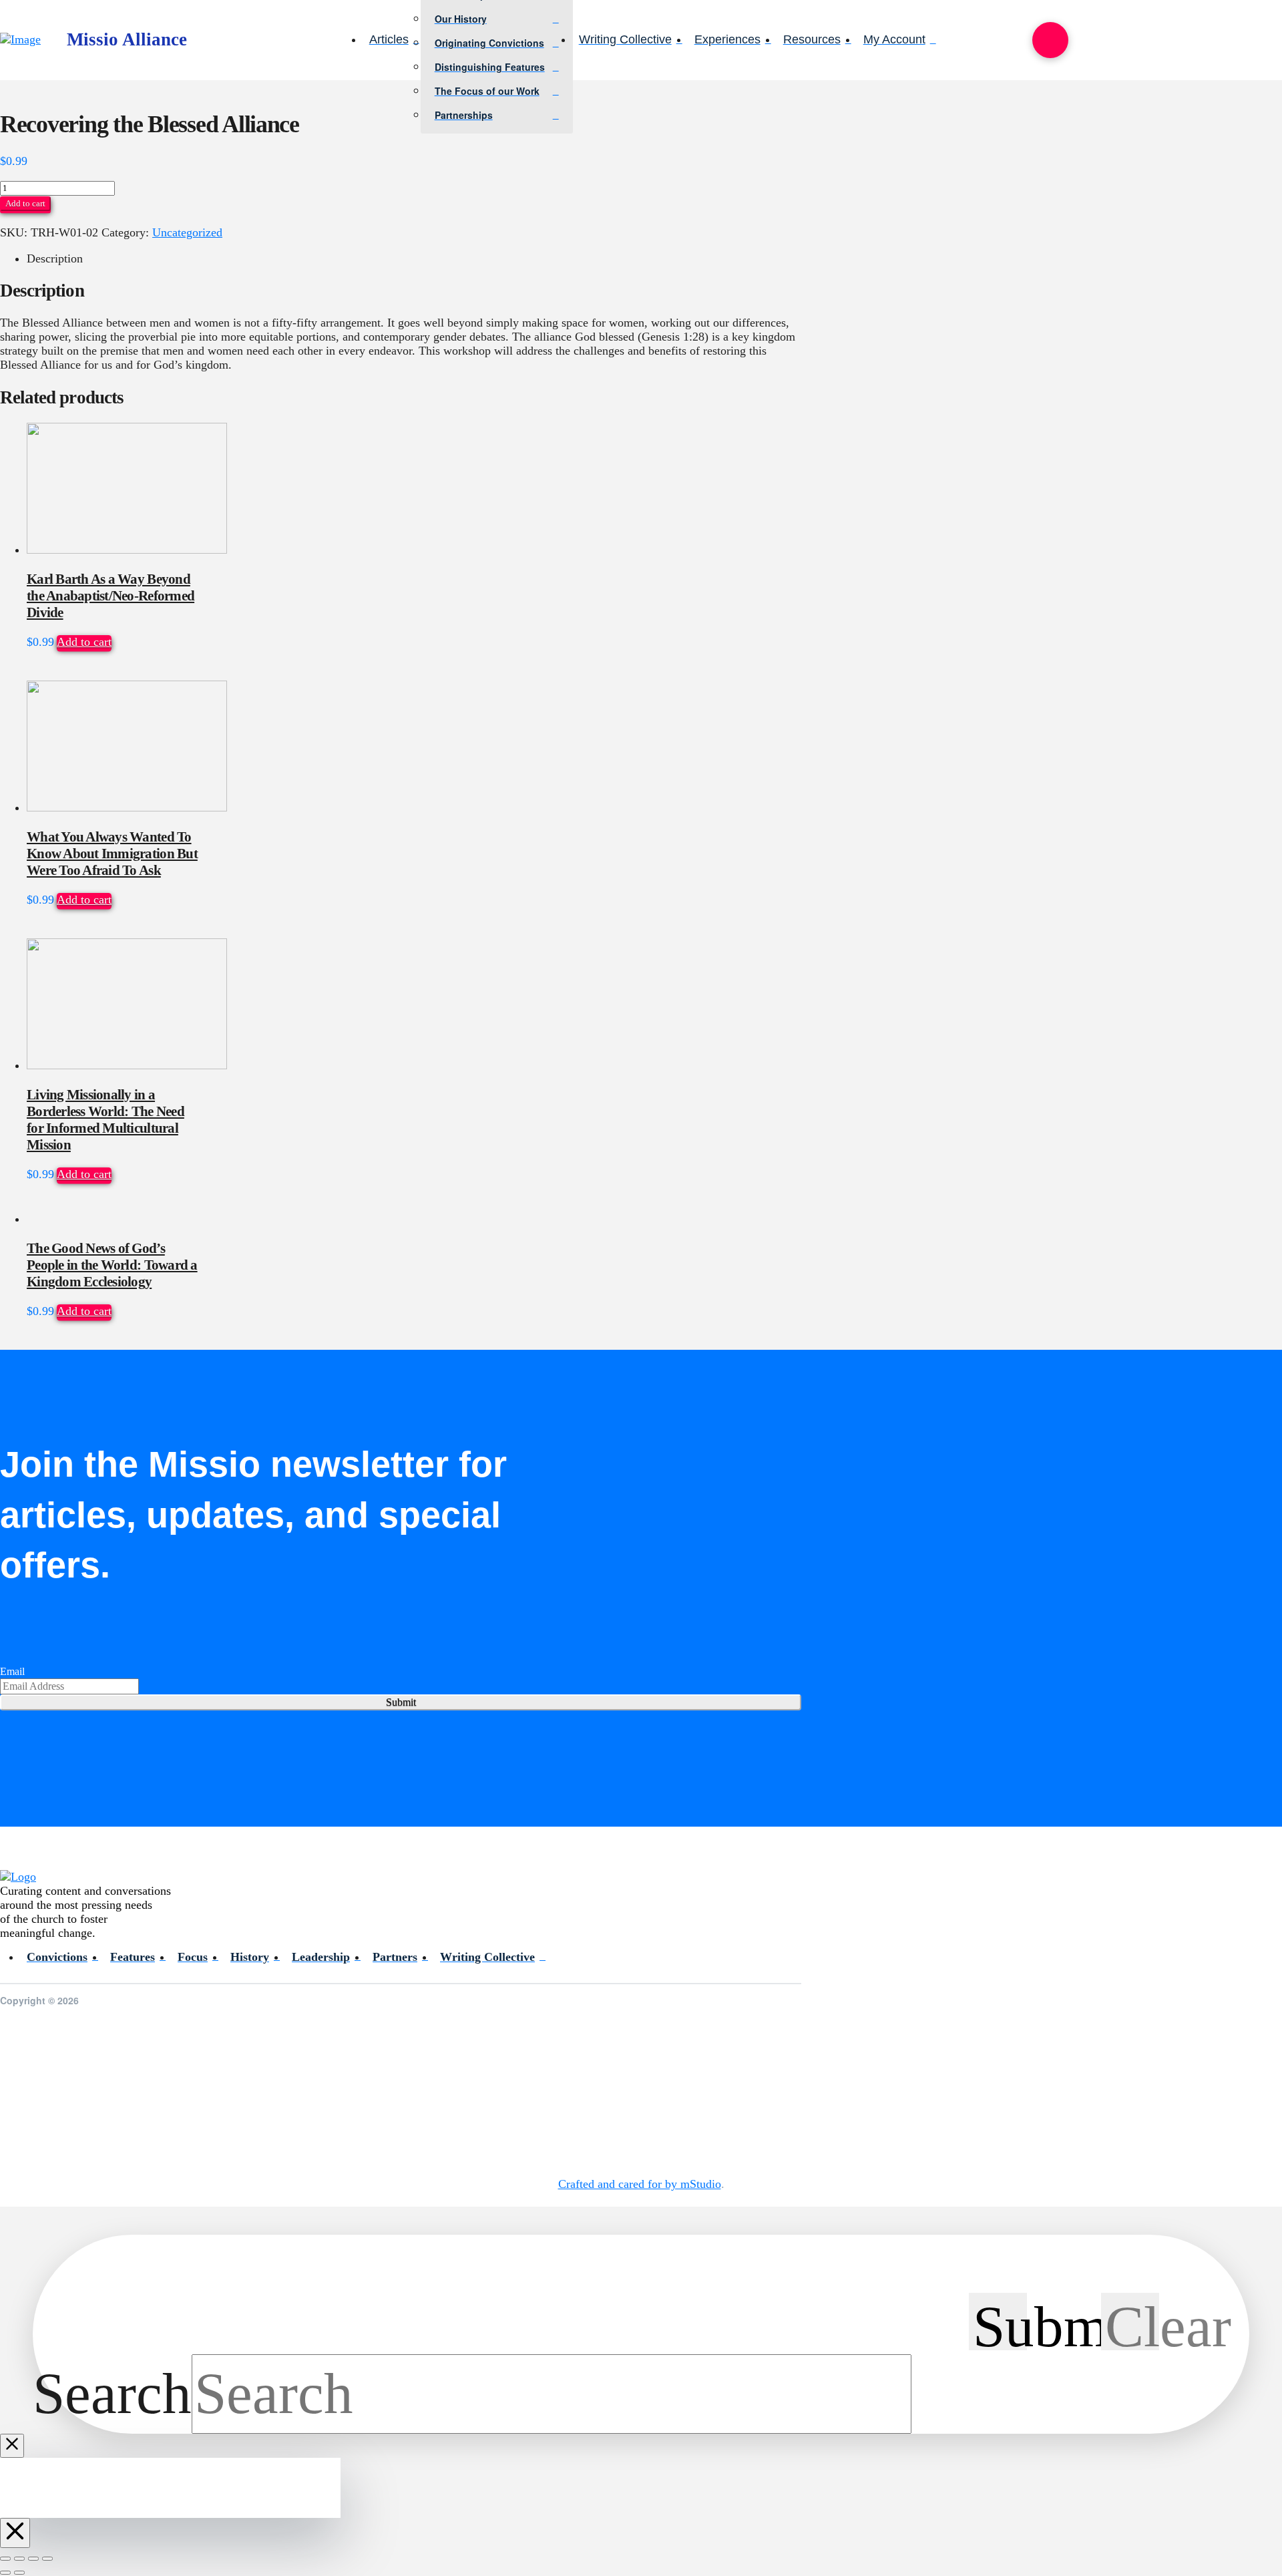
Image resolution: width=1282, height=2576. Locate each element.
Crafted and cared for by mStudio (640, 2184)
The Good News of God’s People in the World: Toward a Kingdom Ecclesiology (112, 1265)
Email (12, 1671)
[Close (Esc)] (47, 2559)
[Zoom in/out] (5, 2559)
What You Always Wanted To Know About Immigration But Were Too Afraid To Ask (112, 854)
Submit (401, 1702)
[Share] (33, 2559)
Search (112, 2394)
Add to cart (25, 203)
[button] (1050, 40)
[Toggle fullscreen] (19, 2559)
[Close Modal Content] (12, 2446)
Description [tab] (55, 258)
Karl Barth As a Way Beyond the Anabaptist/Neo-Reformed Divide (111, 596)
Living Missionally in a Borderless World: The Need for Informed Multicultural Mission (105, 1120)
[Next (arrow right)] (19, 2573)
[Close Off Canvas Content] (15, 2533)
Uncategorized (187, 232)
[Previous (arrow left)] (5, 2573)
